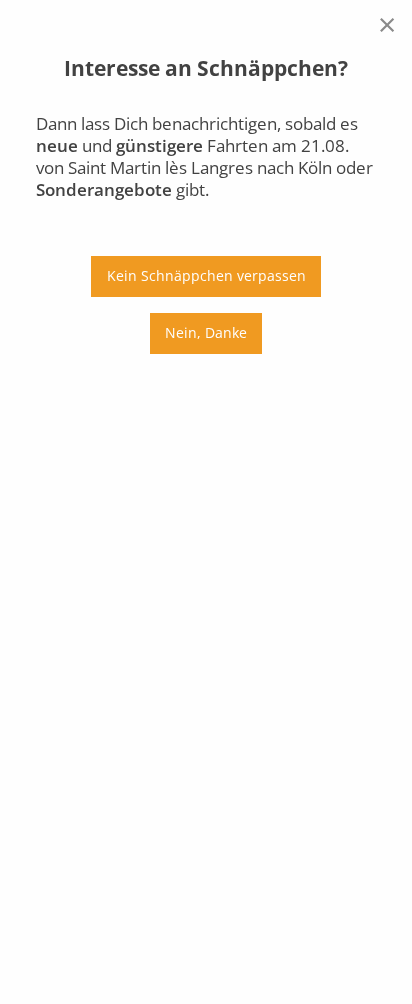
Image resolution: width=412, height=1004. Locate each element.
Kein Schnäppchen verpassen (206, 275)
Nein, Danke (206, 332)
